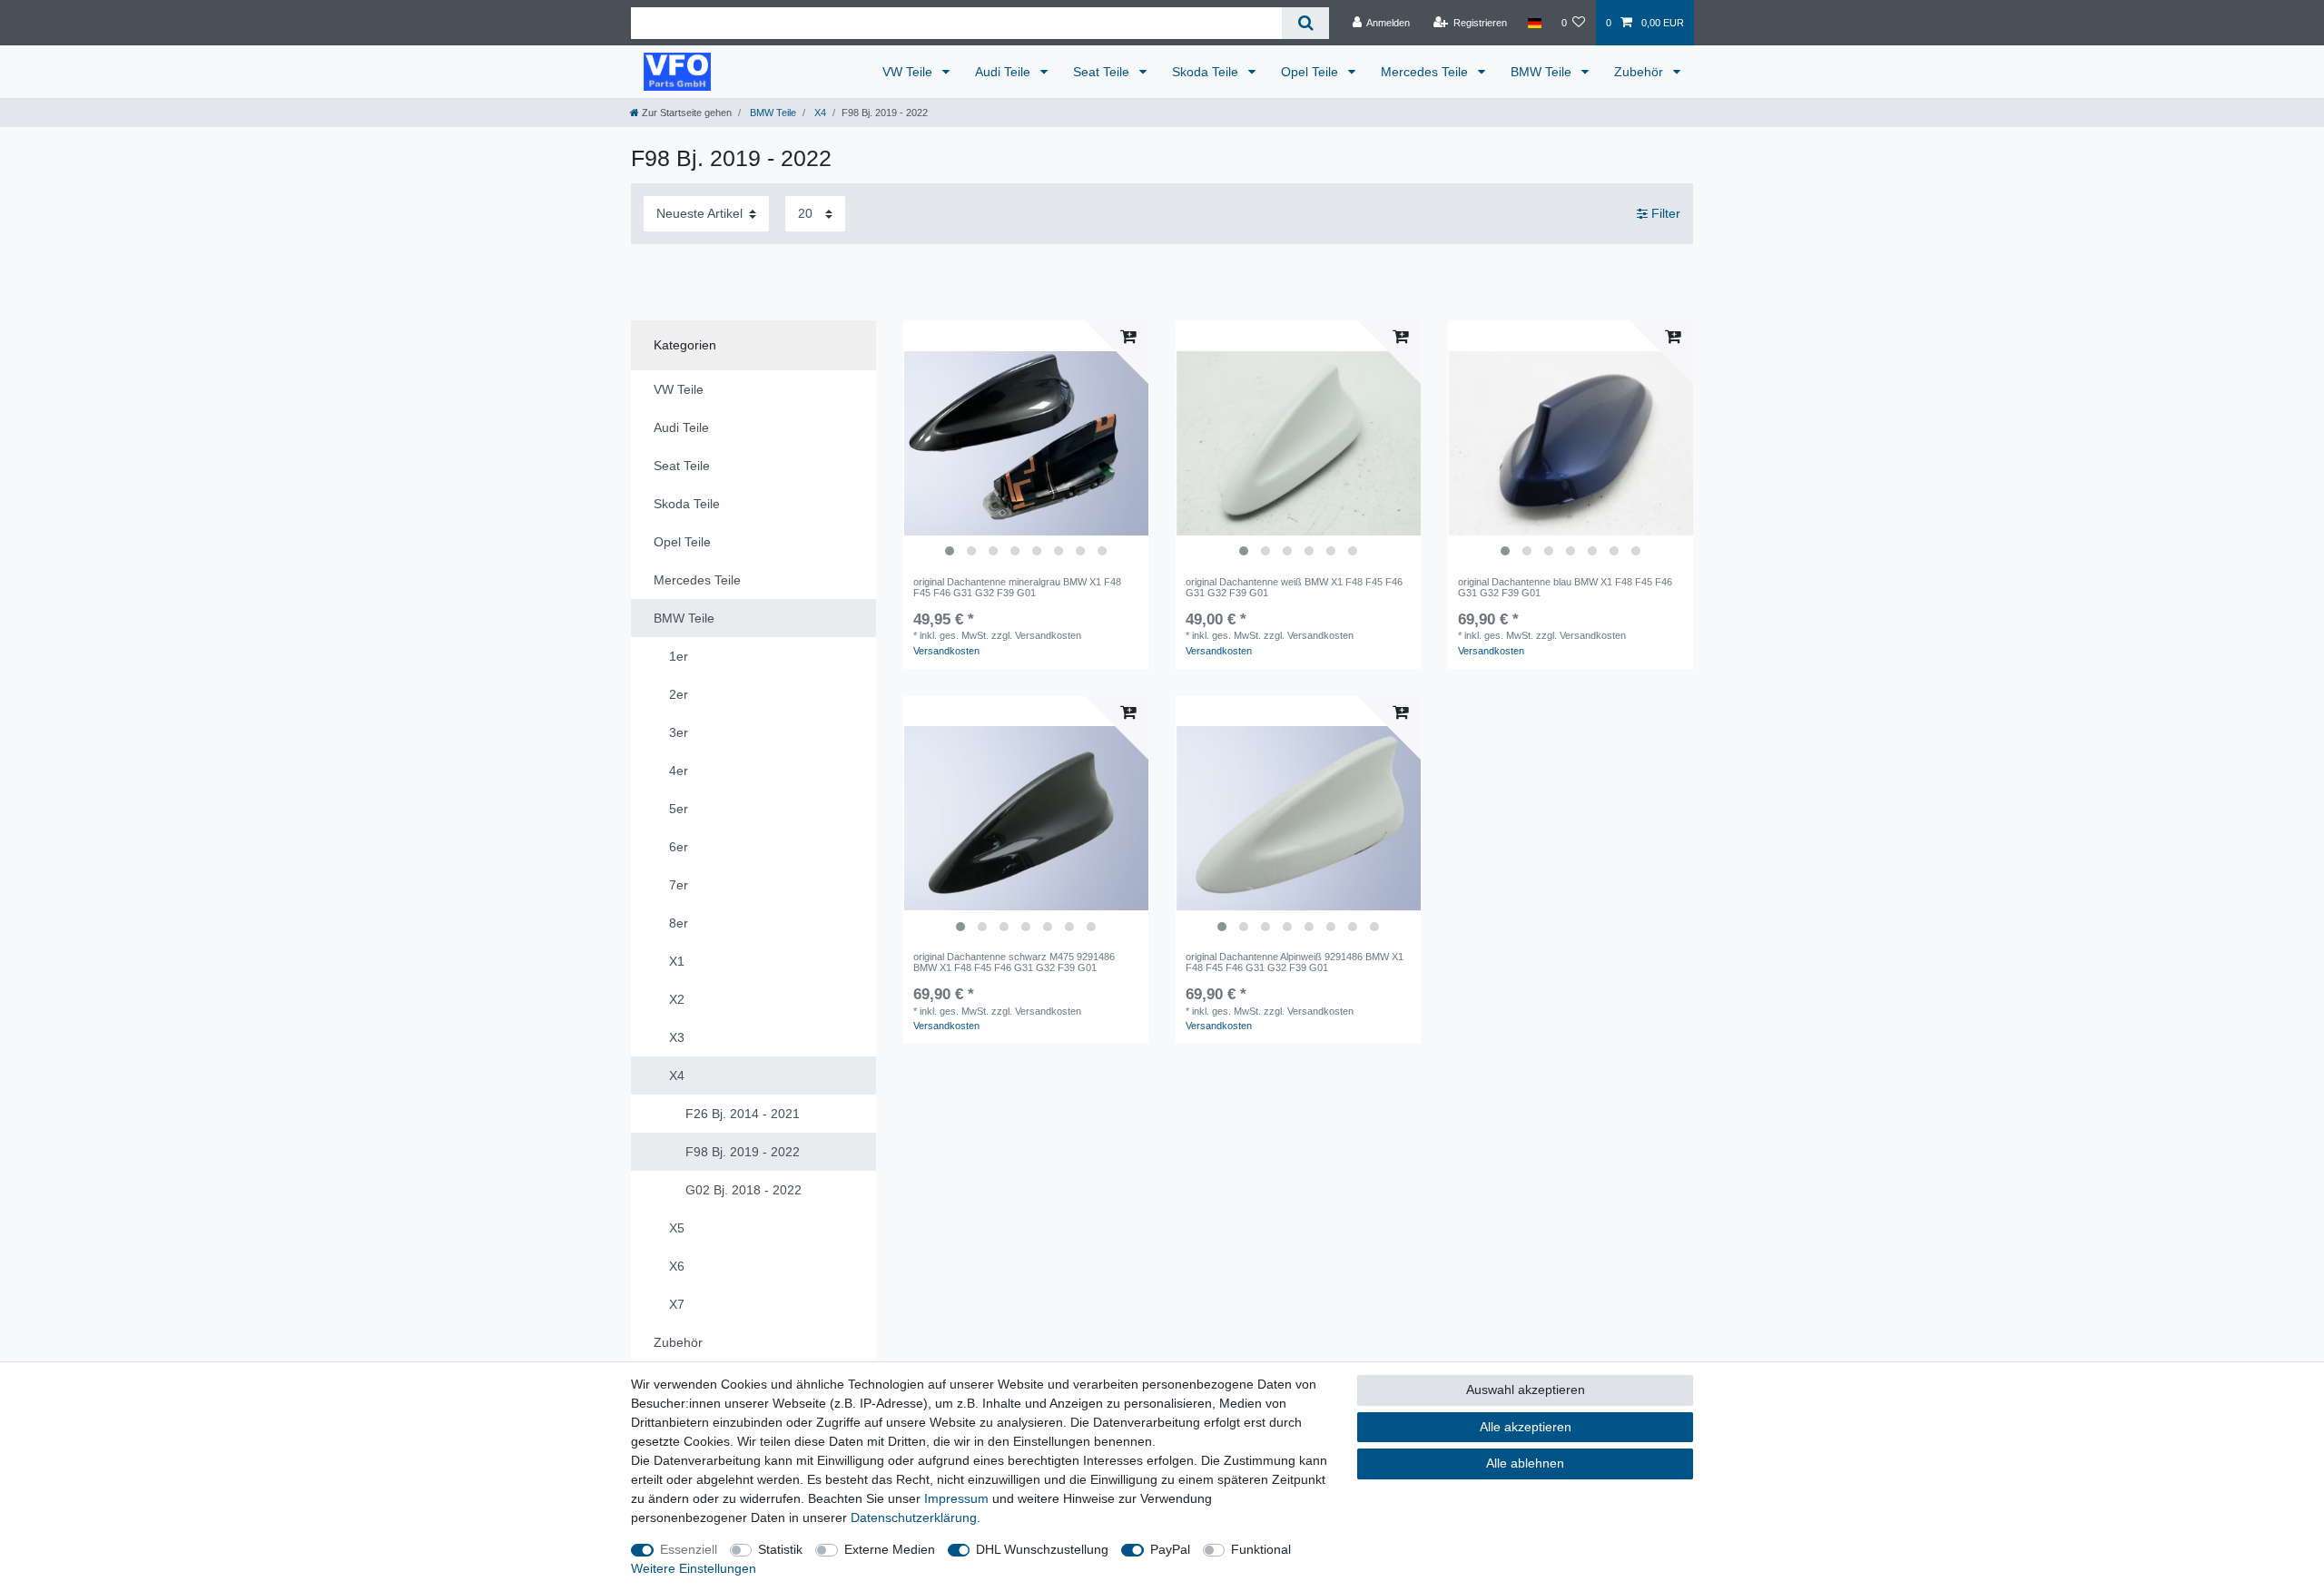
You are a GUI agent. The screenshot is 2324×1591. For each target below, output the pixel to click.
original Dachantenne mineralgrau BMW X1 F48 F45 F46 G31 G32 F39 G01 (1017, 587)
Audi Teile (1004, 72)
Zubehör (1640, 72)
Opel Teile (1311, 72)
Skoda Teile (1207, 72)
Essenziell (689, 1549)
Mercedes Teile (1426, 72)
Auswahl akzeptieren (1526, 1390)
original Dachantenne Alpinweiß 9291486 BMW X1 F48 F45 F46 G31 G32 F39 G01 (1295, 962)
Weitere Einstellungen (694, 1568)
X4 (819, 113)
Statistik (780, 1549)
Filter (1664, 213)
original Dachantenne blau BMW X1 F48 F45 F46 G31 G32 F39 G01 (1565, 587)
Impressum (956, 1498)
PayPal (1170, 1549)
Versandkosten (946, 651)
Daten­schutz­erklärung (914, 1517)
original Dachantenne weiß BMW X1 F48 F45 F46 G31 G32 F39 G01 (1294, 587)
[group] (1026, 443)
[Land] (1534, 23)
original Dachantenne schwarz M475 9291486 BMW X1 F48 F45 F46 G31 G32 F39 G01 (1014, 962)
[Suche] (1305, 23)
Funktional (1261, 1549)
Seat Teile (1103, 72)
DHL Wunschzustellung (1042, 1549)
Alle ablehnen (1525, 1463)
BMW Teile (1543, 72)
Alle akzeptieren (1526, 1427)
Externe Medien (890, 1549)
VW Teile (909, 72)
